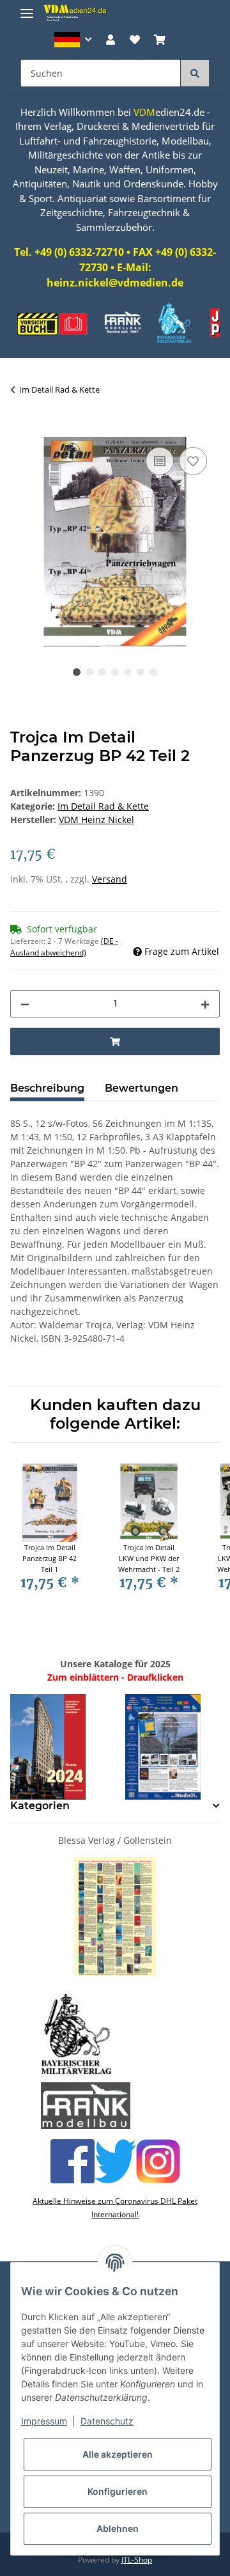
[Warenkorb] (160, 40)
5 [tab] (128, 672)
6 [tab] (141, 672)
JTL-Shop (137, 2560)
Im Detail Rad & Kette (103, 806)
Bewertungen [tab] (142, 1088)
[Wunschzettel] (135, 40)
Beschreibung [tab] (47, 1088)
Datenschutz (107, 2421)
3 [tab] (102, 672)
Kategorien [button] (40, 1806)
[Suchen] (195, 73)
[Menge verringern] (25, 1004)
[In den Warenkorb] (20, 430)
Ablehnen (118, 2528)
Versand (110, 879)
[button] (73, 40)
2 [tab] (89, 672)
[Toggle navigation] (27, 8)
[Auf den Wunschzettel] (193, 461)
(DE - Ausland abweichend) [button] (64, 947)
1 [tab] (77, 672)
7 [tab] (153, 672)
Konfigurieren (118, 2491)
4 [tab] (115, 672)
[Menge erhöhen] (205, 1004)
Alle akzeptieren (118, 2454)
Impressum (44, 2421)
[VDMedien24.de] (77, 13)
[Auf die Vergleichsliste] (160, 461)
